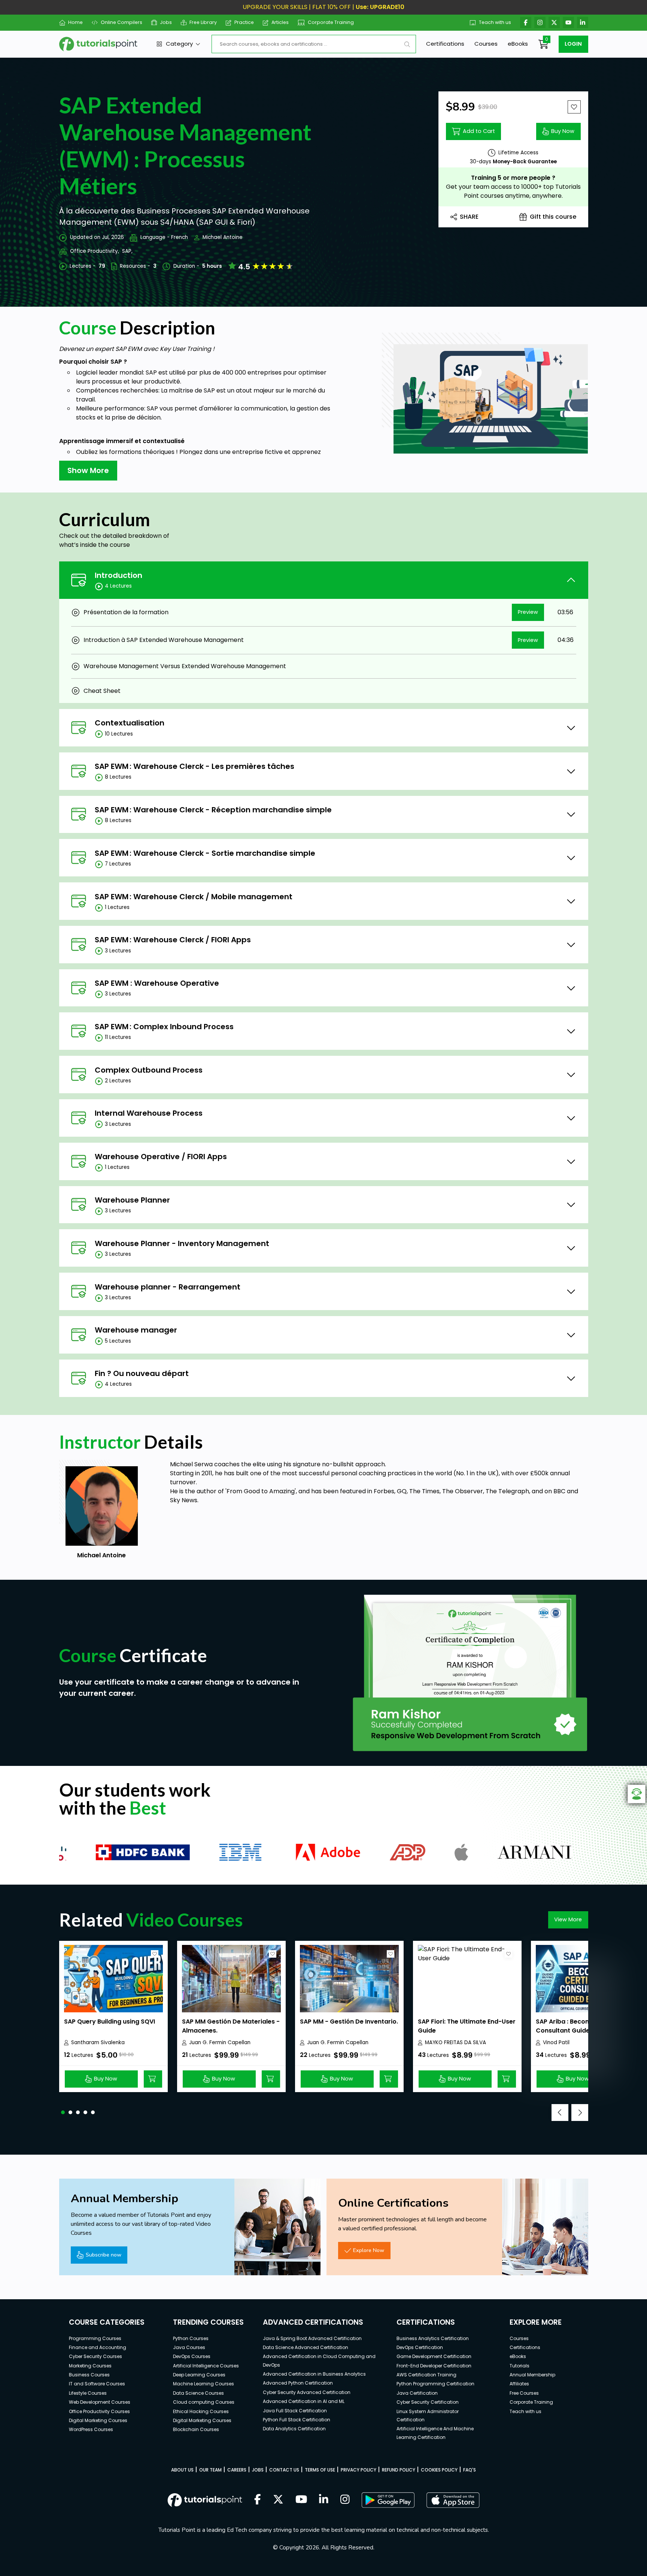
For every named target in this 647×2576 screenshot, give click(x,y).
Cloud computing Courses (204, 2402)
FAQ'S (470, 2470)
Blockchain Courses (196, 2429)
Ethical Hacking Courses (201, 2411)
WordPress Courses (91, 2429)
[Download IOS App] (453, 2500)
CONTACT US (284, 2470)
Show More (88, 470)
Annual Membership (532, 2375)
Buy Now (563, 131)
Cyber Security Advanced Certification (307, 2392)
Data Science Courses (198, 2393)
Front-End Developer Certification (434, 2366)
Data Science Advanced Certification (306, 2347)
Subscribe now (104, 2255)
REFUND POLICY (399, 2470)
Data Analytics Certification (294, 2429)
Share (469, 217)
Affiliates (519, 2384)
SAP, (127, 251)
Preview (528, 612)
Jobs (166, 22)
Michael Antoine (223, 237)
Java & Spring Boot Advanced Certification (312, 2338)
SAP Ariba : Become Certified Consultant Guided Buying (580, 2026)
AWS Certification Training (426, 2375)
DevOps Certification (420, 2347)
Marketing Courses (90, 2366)
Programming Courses (95, 2338)
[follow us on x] (278, 2500)
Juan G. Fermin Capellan (220, 2042)
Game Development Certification (434, 2356)
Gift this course (553, 217)
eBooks (518, 44)
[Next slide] (580, 2113)
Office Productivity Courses (99, 2411)
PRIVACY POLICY (359, 2470)
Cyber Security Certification (428, 2402)
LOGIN (573, 44)
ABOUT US (182, 2470)
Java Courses (189, 2347)
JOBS (258, 2470)
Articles (280, 22)
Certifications (445, 44)
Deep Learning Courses (199, 2375)
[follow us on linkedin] (324, 2500)
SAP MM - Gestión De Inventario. (349, 2022)
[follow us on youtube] (301, 2500)
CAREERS (237, 2470)
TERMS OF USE (320, 2470)
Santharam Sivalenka (98, 2042)
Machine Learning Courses (203, 2384)
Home (75, 22)
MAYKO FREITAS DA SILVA (455, 2042)
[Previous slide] (560, 2113)
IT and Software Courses (97, 2384)
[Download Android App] (388, 2500)
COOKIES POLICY (439, 2470)
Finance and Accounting (98, 2347)
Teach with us (495, 22)
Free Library (203, 22)
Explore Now (369, 2250)
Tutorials (520, 2366)
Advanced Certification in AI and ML (304, 2401)
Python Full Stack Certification (297, 2420)
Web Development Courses (100, 2402)
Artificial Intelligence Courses (206, 2366)
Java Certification (417, 2393)
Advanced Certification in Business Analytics (314, 2374)
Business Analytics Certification (433, 2338)
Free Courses (524, 2393)
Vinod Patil (556, 2042)
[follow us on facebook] (258, 2500)
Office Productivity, (95, 251)
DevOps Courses (192, 2356)
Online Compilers (121, 22)
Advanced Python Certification (298, 2383)
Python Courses (191, 2338)
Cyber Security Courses (95, 2356)
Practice (244, 22)
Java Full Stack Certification (295, 2411)
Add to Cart (479, 131)
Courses (486, 44)
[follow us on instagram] (345, 2500)
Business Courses (89, 2375)
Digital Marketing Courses (98, 2420)
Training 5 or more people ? (513, 178)
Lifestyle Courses (88, 2393)
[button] (63, 2112)
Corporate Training (331, 22)
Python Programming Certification (435, 2384)
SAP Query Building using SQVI (110, 2022)
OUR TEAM (210, 2470)
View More (568, 1919)
